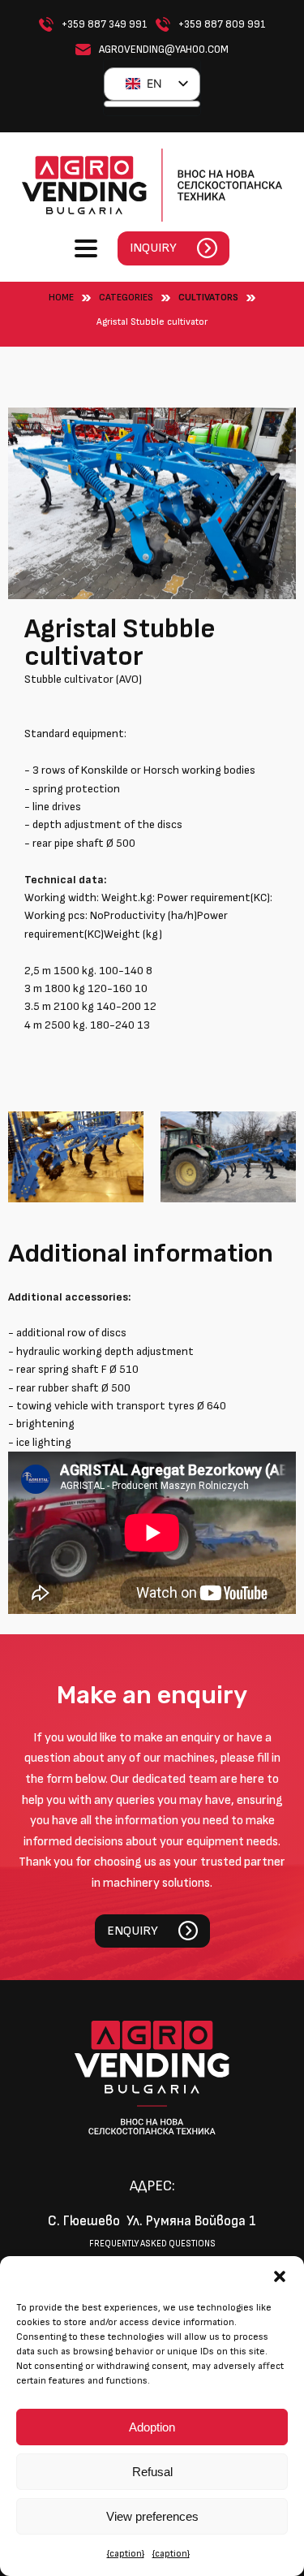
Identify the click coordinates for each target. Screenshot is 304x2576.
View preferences (152, 2516)
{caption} (126, 2554)
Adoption (152, 2427)
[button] (280, 2276)
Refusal (152, 2472)
